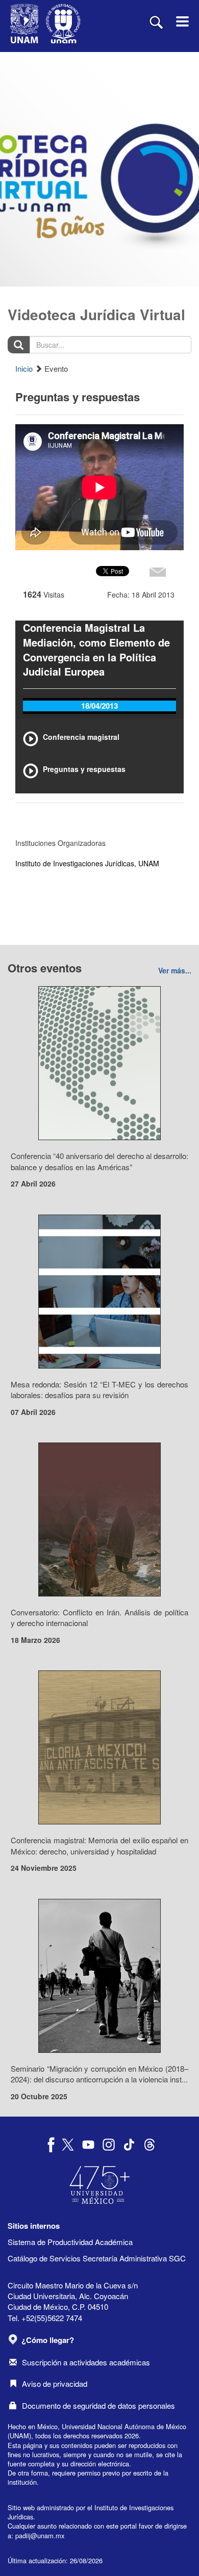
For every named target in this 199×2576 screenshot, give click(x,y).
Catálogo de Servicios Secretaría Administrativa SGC (97, 2258)
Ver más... (175, 970)
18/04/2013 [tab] (99, 706)
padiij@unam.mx (40, 2535)
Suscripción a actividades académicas (86, 2362)
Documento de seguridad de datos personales (98, 2405)
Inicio (24, 368)
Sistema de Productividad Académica (70, 2242)
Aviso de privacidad (55, 2384)
